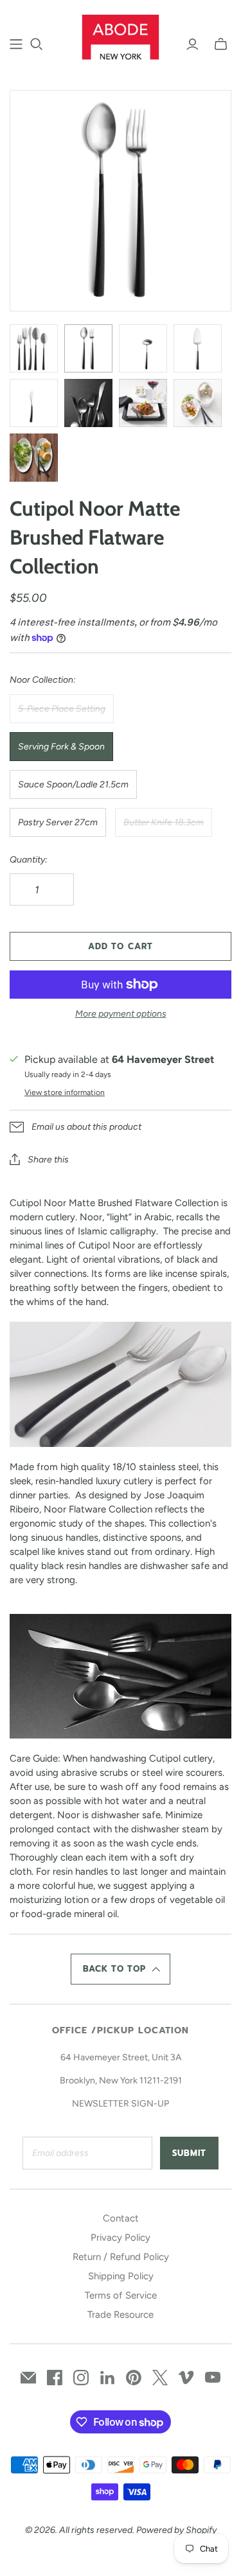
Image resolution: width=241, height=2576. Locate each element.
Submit (189, 2153)
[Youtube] (213, 2378)
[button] (121, 1969)
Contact (121, 2218)
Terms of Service (121, 2295)
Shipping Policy (121, 2276)
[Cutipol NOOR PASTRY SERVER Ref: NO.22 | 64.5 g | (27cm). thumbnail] (198, 348)
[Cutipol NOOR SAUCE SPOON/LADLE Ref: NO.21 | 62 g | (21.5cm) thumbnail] (143, 348)
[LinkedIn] (107, 2378)
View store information (65, 1092)
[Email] (28, 2378)
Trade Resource (121, 2315)
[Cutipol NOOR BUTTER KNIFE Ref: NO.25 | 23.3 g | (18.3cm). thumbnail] (34, 403)
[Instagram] (81, 2378)
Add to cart (120, 946)
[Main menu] (16, 44)
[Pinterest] (134, 2378)
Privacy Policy (121, 2238)
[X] (160, 2378)
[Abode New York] (121, 35)
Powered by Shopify (176, 2530)
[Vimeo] (186, 2378)
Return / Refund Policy (121, 2257)
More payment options (121, 1014)
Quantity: (29, 860)
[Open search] (37, 44)
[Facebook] (55, 2378)
